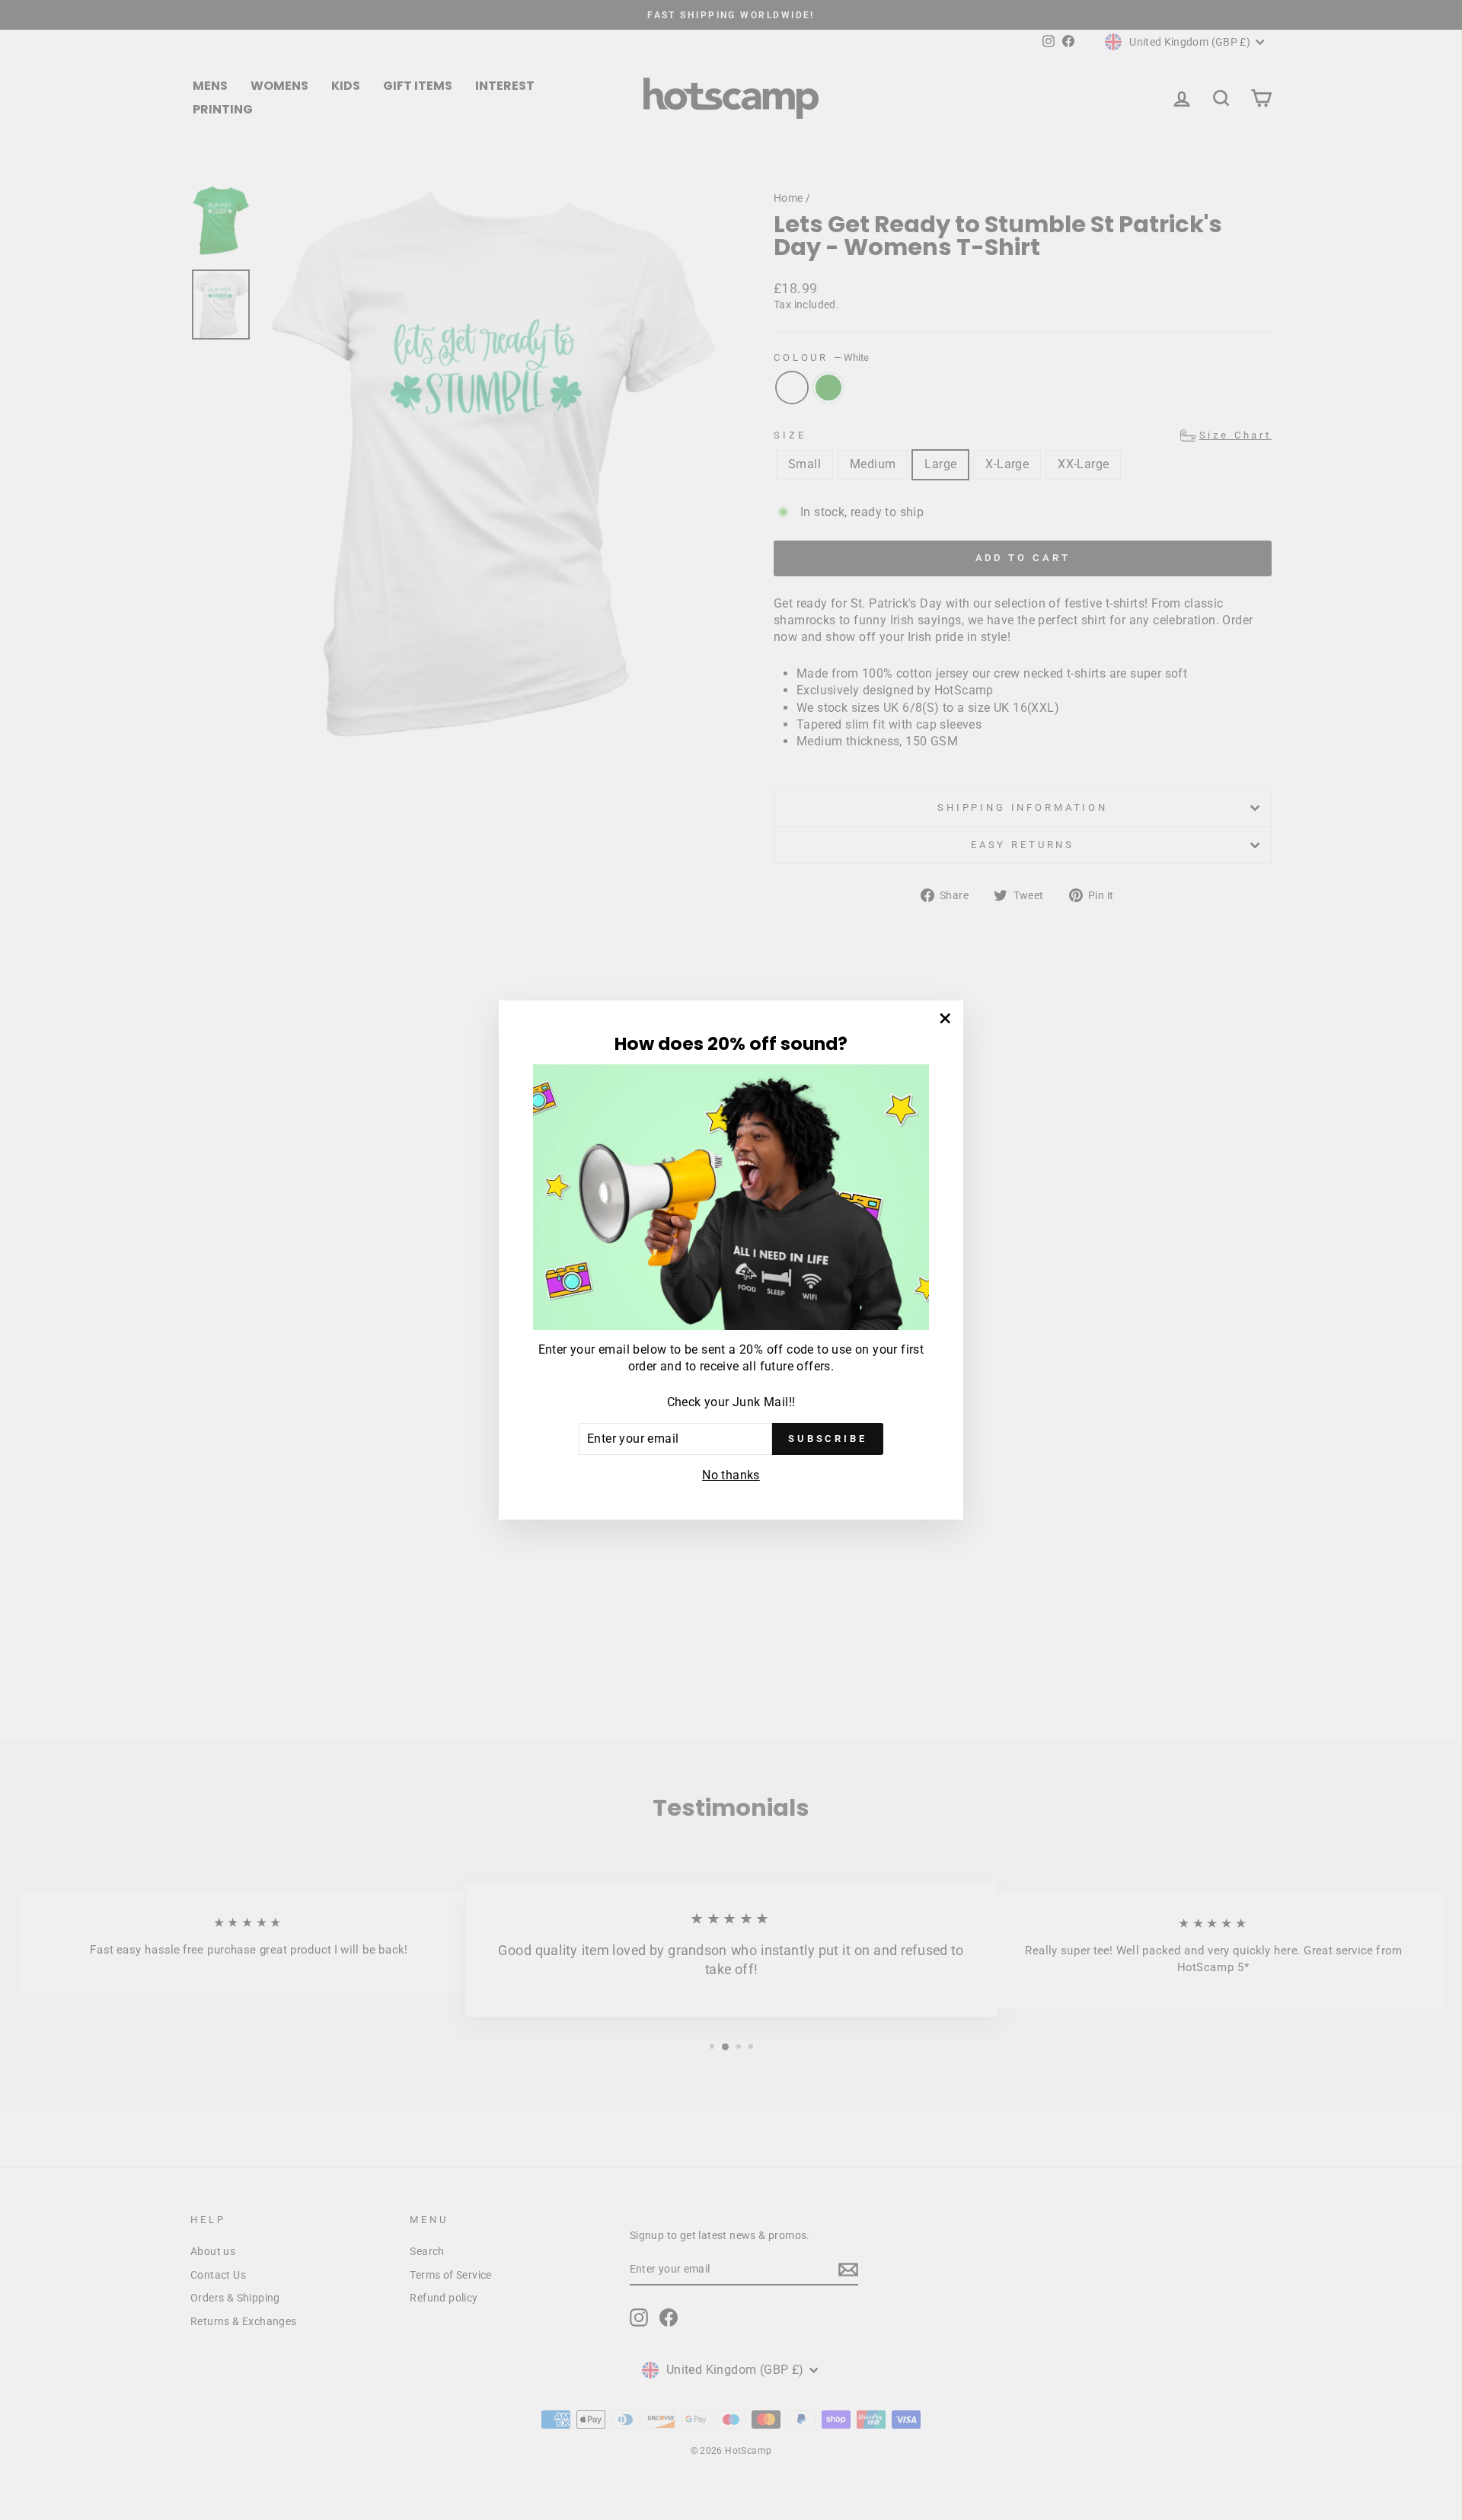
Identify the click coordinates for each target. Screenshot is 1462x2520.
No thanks (731, 1475)
